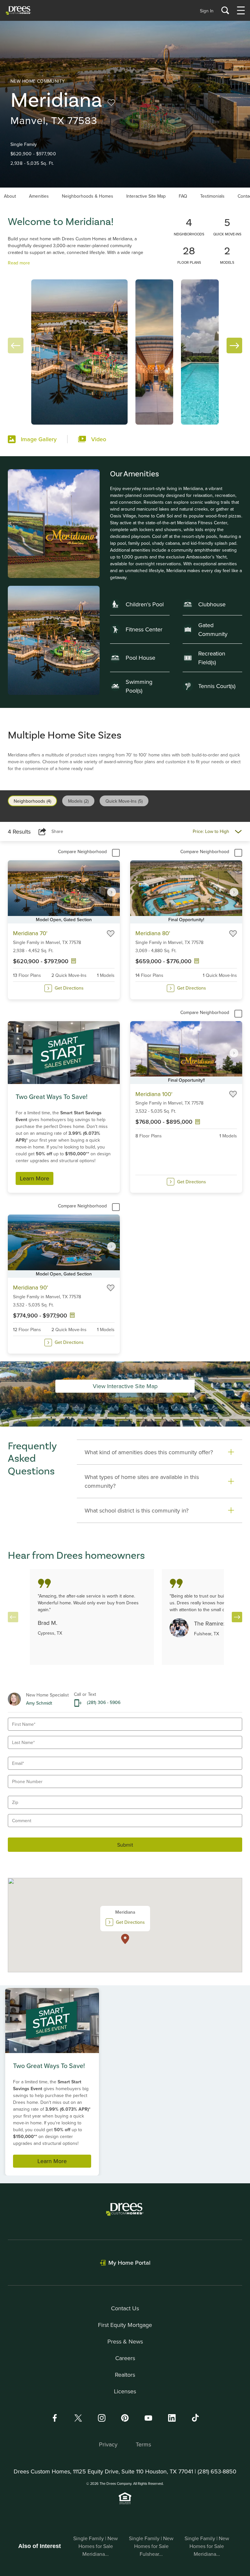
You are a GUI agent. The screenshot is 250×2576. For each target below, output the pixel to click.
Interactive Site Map (146, 196)
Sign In (207, 11)
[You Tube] (148, 2418)
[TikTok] (195, 2418)
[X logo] (78, 2418)
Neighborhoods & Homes (88, 196)
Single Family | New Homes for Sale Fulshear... (151, 2546)
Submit (125, 1845)
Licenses (125, 2391)
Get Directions (69, 988)
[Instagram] (102, 2418)
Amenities (39, 196)
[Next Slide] (234, 345)
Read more (19, 263)
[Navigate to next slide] (112, 892)
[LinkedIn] (172, 2418)
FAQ (183, 196)
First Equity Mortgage (125, 2325)
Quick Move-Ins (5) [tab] (124, 801)
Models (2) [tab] (78, 801)
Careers (125, 2358)
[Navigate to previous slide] (13, 1617)
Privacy (108, 2444)
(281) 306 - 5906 (104, 1702)
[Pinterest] (125, 2418)
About (10, 196)
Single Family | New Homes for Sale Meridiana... (96, 2546)
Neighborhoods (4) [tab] (32, 801)
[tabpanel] (125, 1092)
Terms (143, 2444)
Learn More (35, 1178)
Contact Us (125, 2308)
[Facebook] (55, 2418)
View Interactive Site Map (125, 1386)
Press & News (125, 2341)
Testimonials (212, 196)
